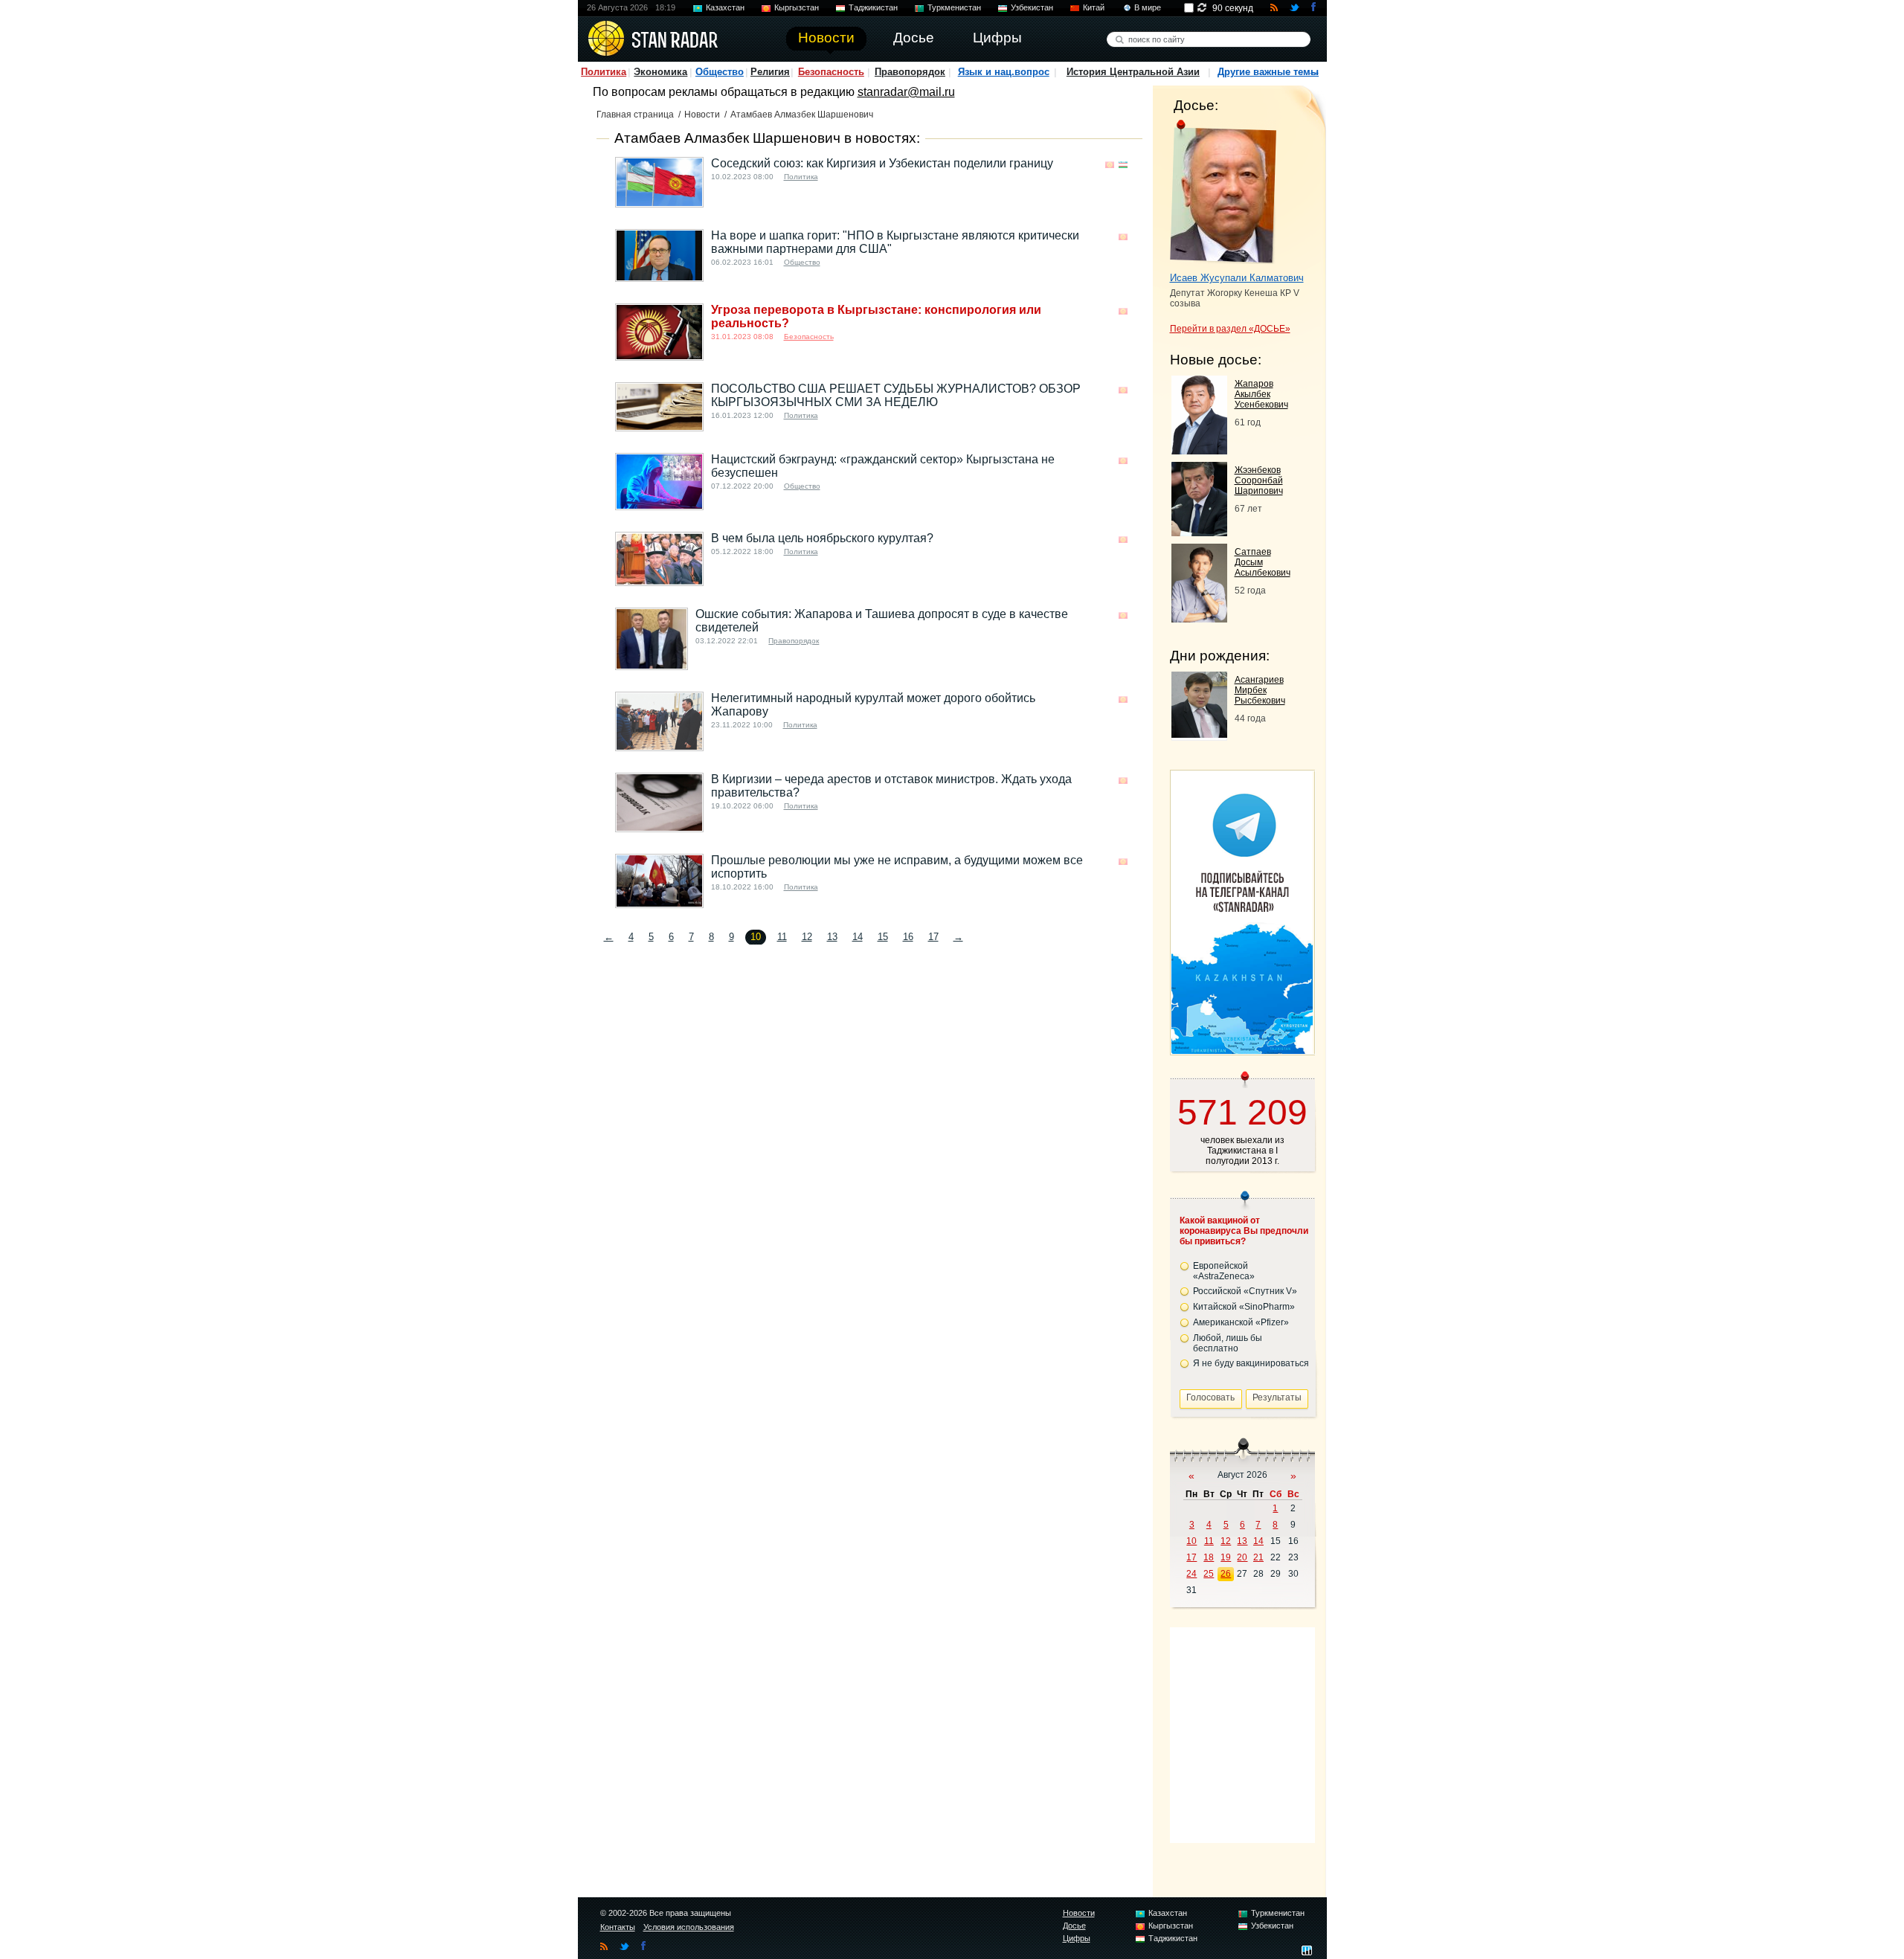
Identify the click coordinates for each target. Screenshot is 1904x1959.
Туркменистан (954, 7)
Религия (770, 72)
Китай (1094, 7)
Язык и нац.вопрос (1004, 72)
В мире (1148, 7)
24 (1191, 1574)
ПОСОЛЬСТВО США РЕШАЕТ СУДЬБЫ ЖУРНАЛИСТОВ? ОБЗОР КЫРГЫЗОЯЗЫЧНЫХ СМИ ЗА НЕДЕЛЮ (896, 395)
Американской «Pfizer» (1241, 1322)
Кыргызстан (797, 7)
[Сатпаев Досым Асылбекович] (1199, 618)
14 (858, 937)
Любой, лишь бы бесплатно (1228, 1343)
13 (832, 937)
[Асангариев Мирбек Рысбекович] (1199, 734)
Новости (702, 115)
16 (908, 937)
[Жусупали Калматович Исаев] (1223, 192)
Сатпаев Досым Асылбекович (1263, 562)
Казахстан (725, 7)
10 (1191, 1541)
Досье (1074, 1926)
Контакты (618, 1927)
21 (1258, 1557)
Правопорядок (910, 72)
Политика (604, 72)
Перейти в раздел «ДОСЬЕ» (1230, 329)
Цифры (1077, 1938)
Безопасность (831, 72)
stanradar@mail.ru (906, 92)
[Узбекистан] (1123, 165)
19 (1226, 1557)
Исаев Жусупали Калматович (1237, 278)
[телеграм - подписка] (1242, 1050)
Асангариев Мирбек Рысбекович (1260, 690)
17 (933, 937)
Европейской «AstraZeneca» (1224, 1271)
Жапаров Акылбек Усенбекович (1261, 394)
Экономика (660, 72)
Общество (720, 72)
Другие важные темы (1268, 72)
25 (1209, 1574)
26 (1226, 1574)
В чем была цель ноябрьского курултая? (822, 538)
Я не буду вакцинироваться (1251, 1363)
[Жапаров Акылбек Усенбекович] (1199, 450)
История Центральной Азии (1133, 72)
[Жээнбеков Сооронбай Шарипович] (1199, 532)
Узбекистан (1032, 7)
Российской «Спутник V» (1245, 1291)
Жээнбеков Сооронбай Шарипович (1259, 480)
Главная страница (635, 115)
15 (883, 937)
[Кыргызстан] (1110, 165)
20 (1242, 1557)
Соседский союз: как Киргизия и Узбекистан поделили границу (882, 163)
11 (782, 937)
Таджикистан (873, 7)
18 (1209, 1557)
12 (807, 937)
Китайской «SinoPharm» (1244, 1307)
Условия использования (689, 1927)
